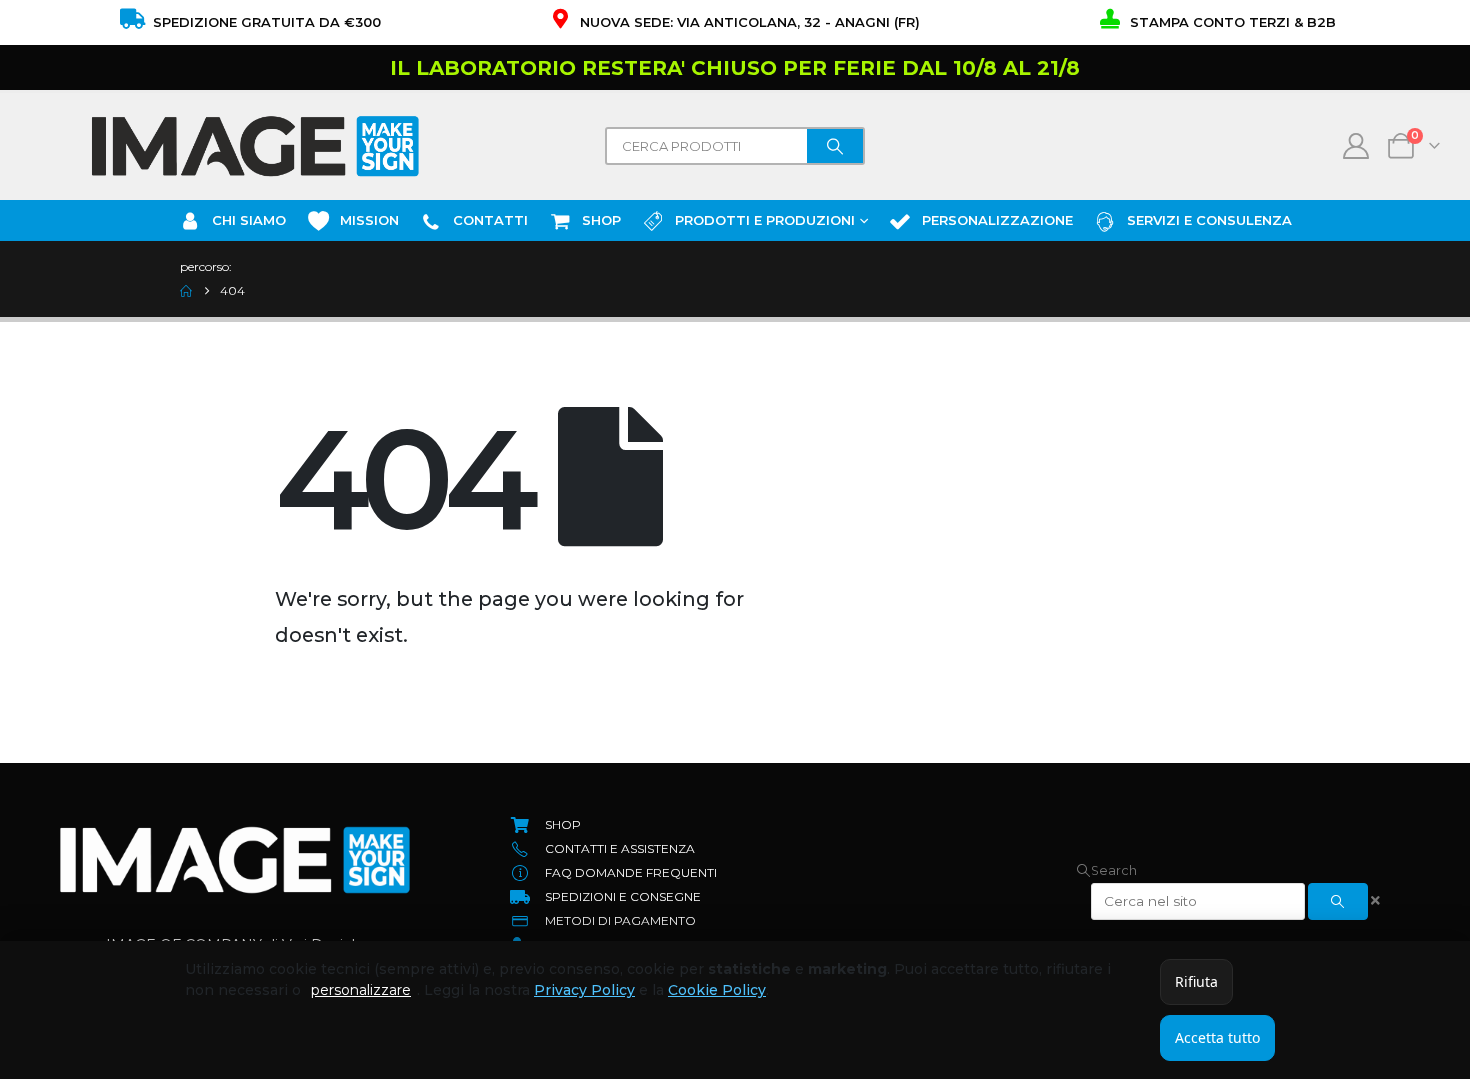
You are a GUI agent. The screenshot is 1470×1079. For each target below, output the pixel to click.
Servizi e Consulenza (1209, 220)
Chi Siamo (249, 220)
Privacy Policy (584, 990)
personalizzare (361, 990)
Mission (369, 220)
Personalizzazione (997, 220)
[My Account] (1356, 146)
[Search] (835, 146)
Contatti (490, 220)
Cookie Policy (717, 990)
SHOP (601, 220)
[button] (1106, 870)
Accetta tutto (1217, 1037)
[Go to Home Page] (186, 291)
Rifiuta (1196, 981)
